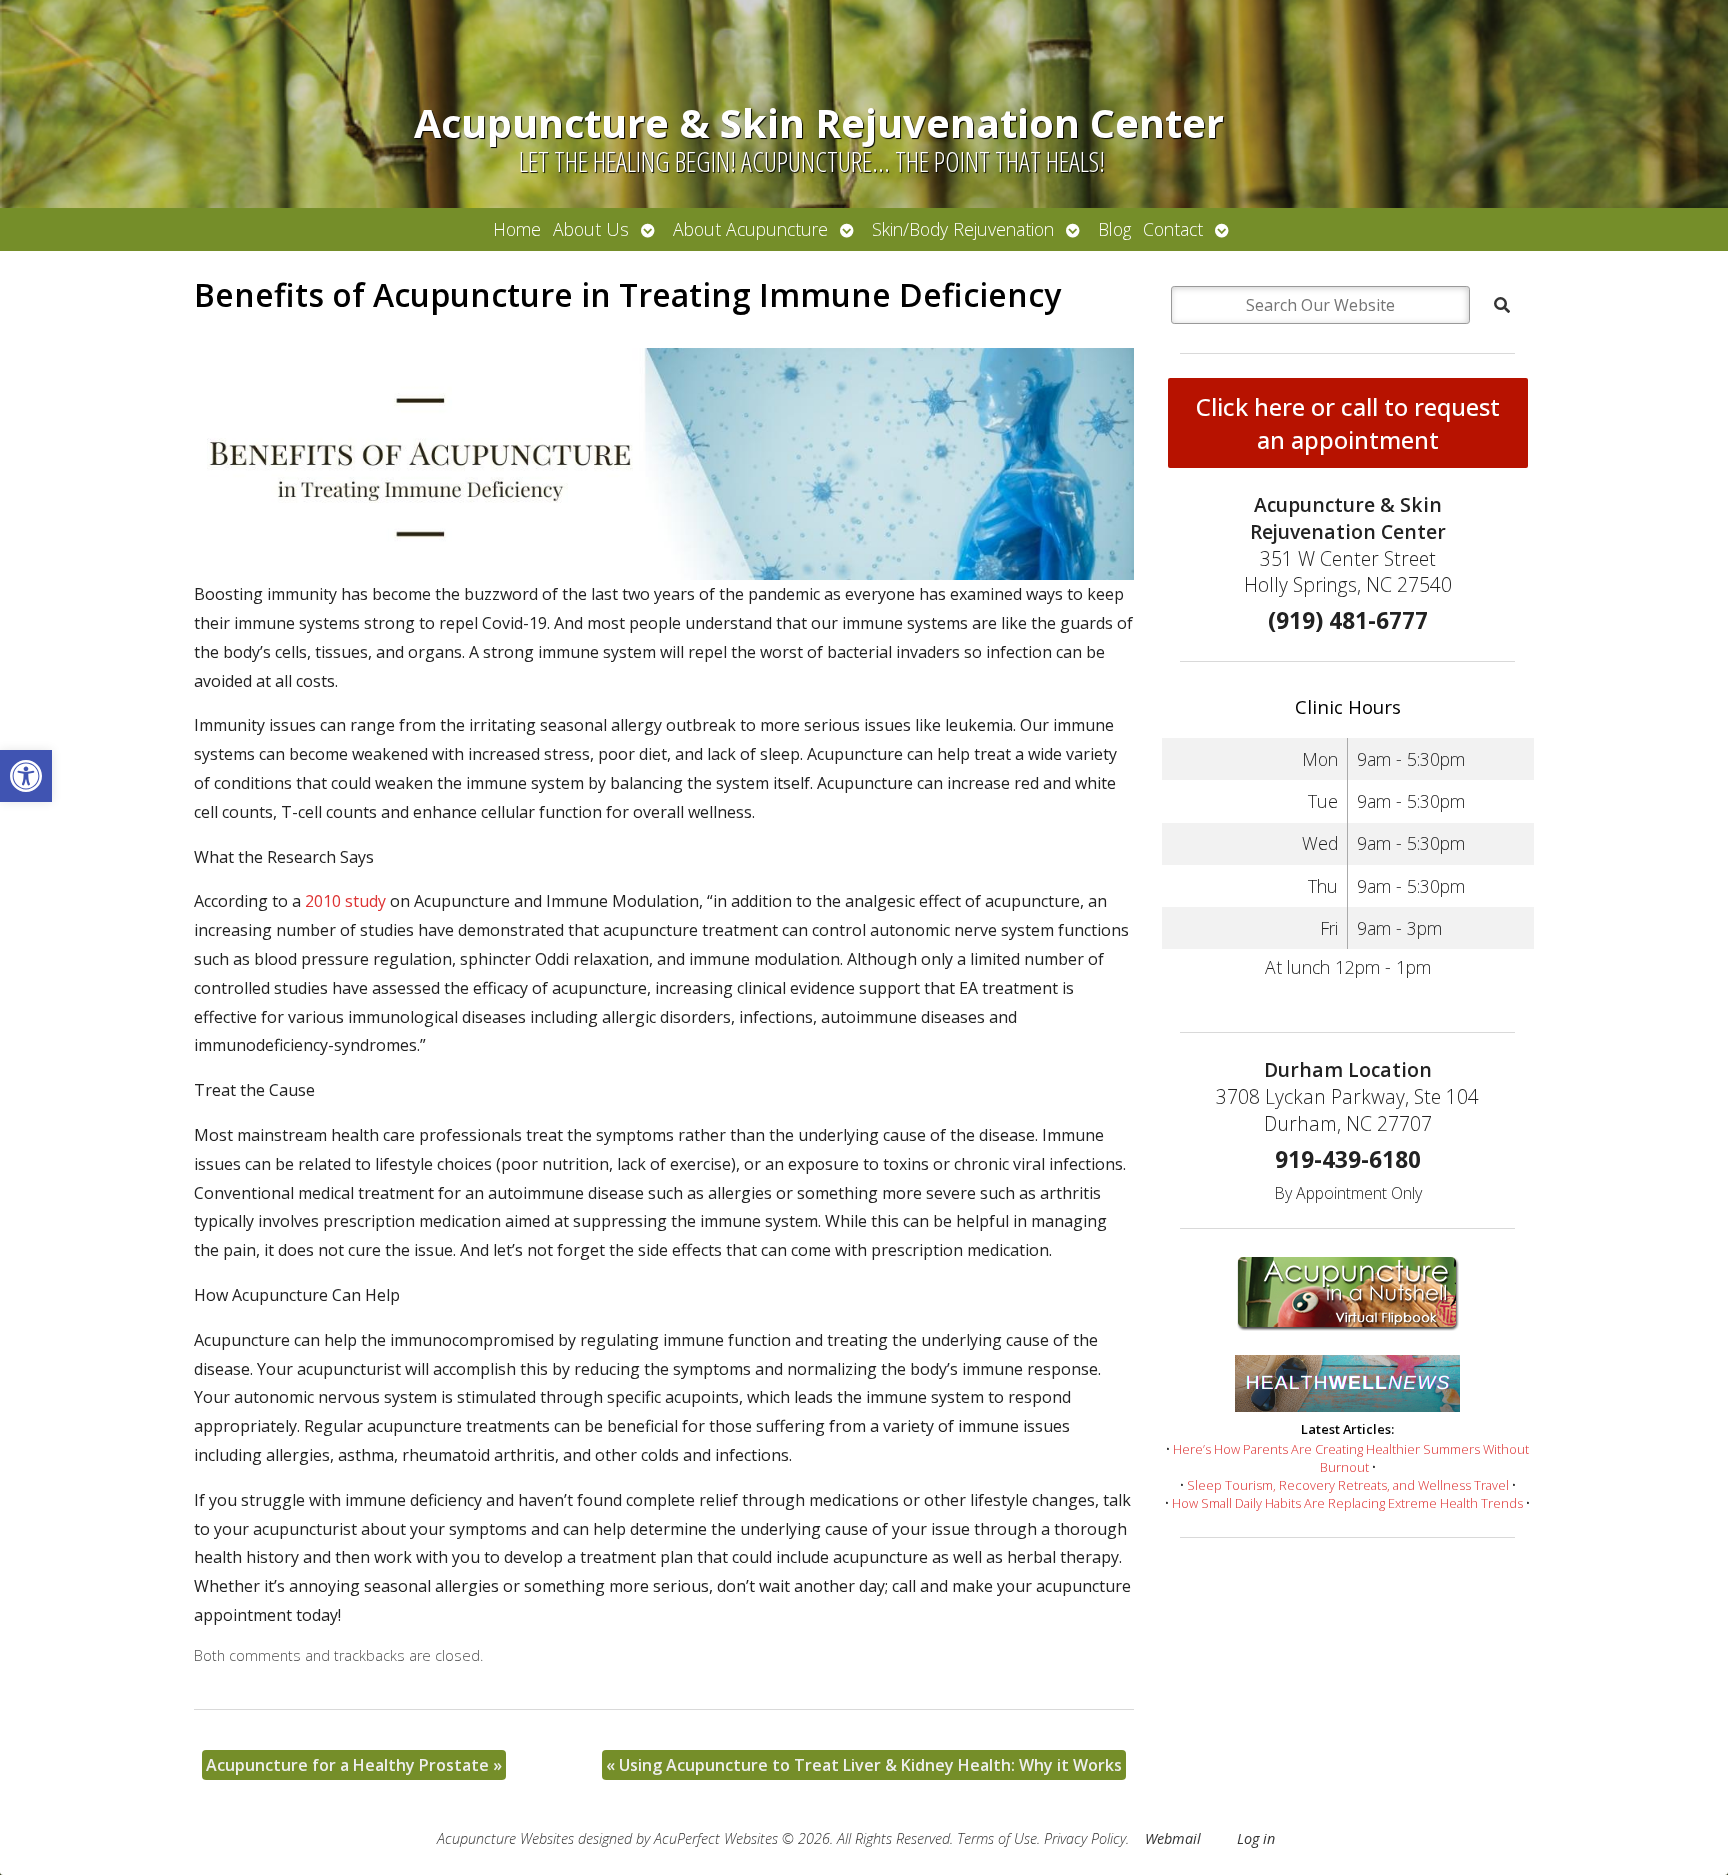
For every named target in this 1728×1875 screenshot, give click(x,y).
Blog (1114, 229)
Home (517, 229)
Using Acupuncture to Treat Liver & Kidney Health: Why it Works (864, 1765)
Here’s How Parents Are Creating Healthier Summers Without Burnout (1351, 1458)
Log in (1256, 1838)
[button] (26, 776)
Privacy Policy (1085, 1838)
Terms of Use (997, 1838)
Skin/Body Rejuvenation (963, 229)
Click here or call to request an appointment (1348, 423)
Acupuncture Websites (505, 1838)
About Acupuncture (750, 229)
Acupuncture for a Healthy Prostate (354, 1765)
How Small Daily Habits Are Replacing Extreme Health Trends (1347, 1503)
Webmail (1173, 1838)
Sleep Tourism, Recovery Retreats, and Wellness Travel (1348, 1485)
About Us (591, 229)
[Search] (1502, 305)
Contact (1173, 229)
